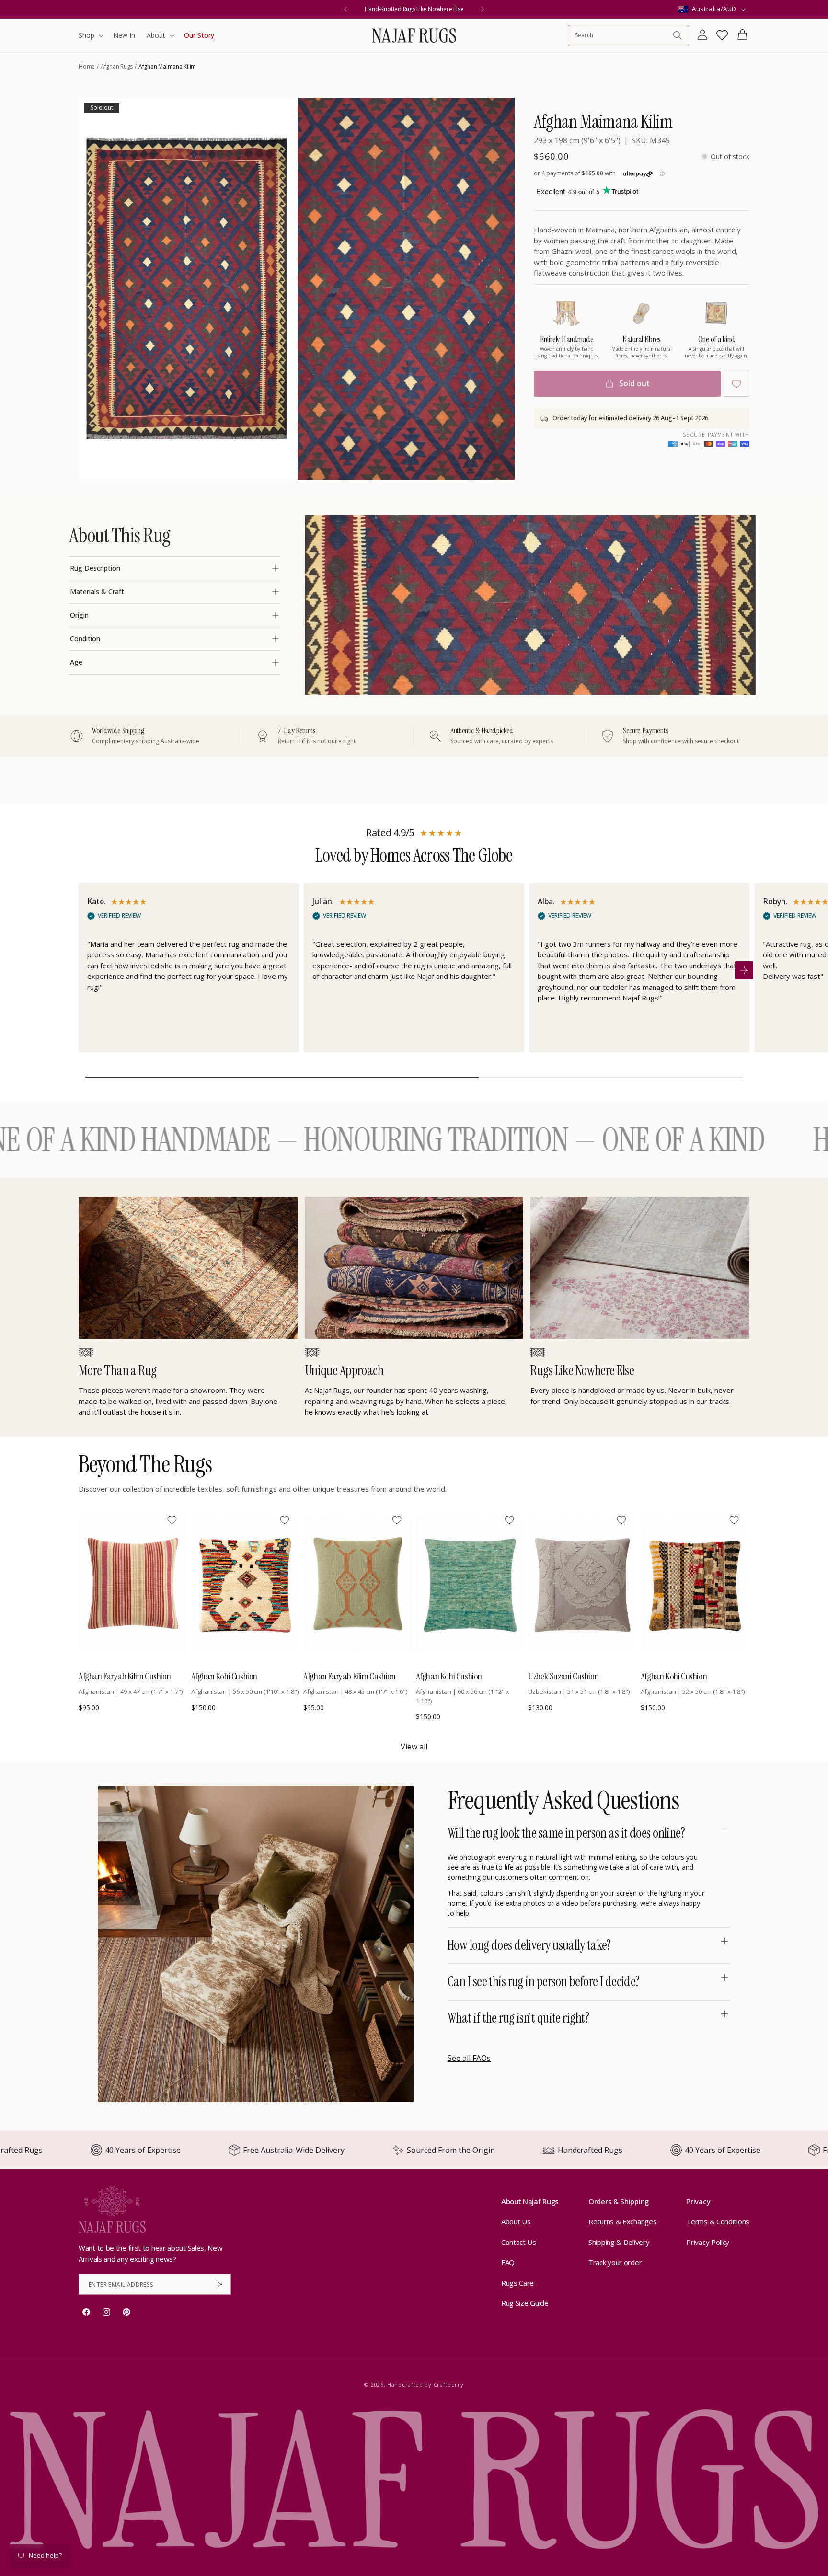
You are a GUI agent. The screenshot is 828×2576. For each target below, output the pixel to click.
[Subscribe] (220, 2284)
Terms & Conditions (718, 2222)
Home (87, 66)
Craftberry (449, 2385)
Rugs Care (517, 2283)
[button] (90, 35)
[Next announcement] (483, 9)
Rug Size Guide (525, 2303)
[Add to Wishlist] (736, 384)
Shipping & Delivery (619, 2242)
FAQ (508, 2263)
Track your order (615, 2263)
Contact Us (519, 2242)
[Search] (678, 35)
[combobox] (624, 35)
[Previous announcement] (345, 9)
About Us (516, 2222)
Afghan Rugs (117, 66)
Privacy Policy (708, 2242)
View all (414, 1747)
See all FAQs (469, 2058)
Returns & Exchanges (622, 2222)
